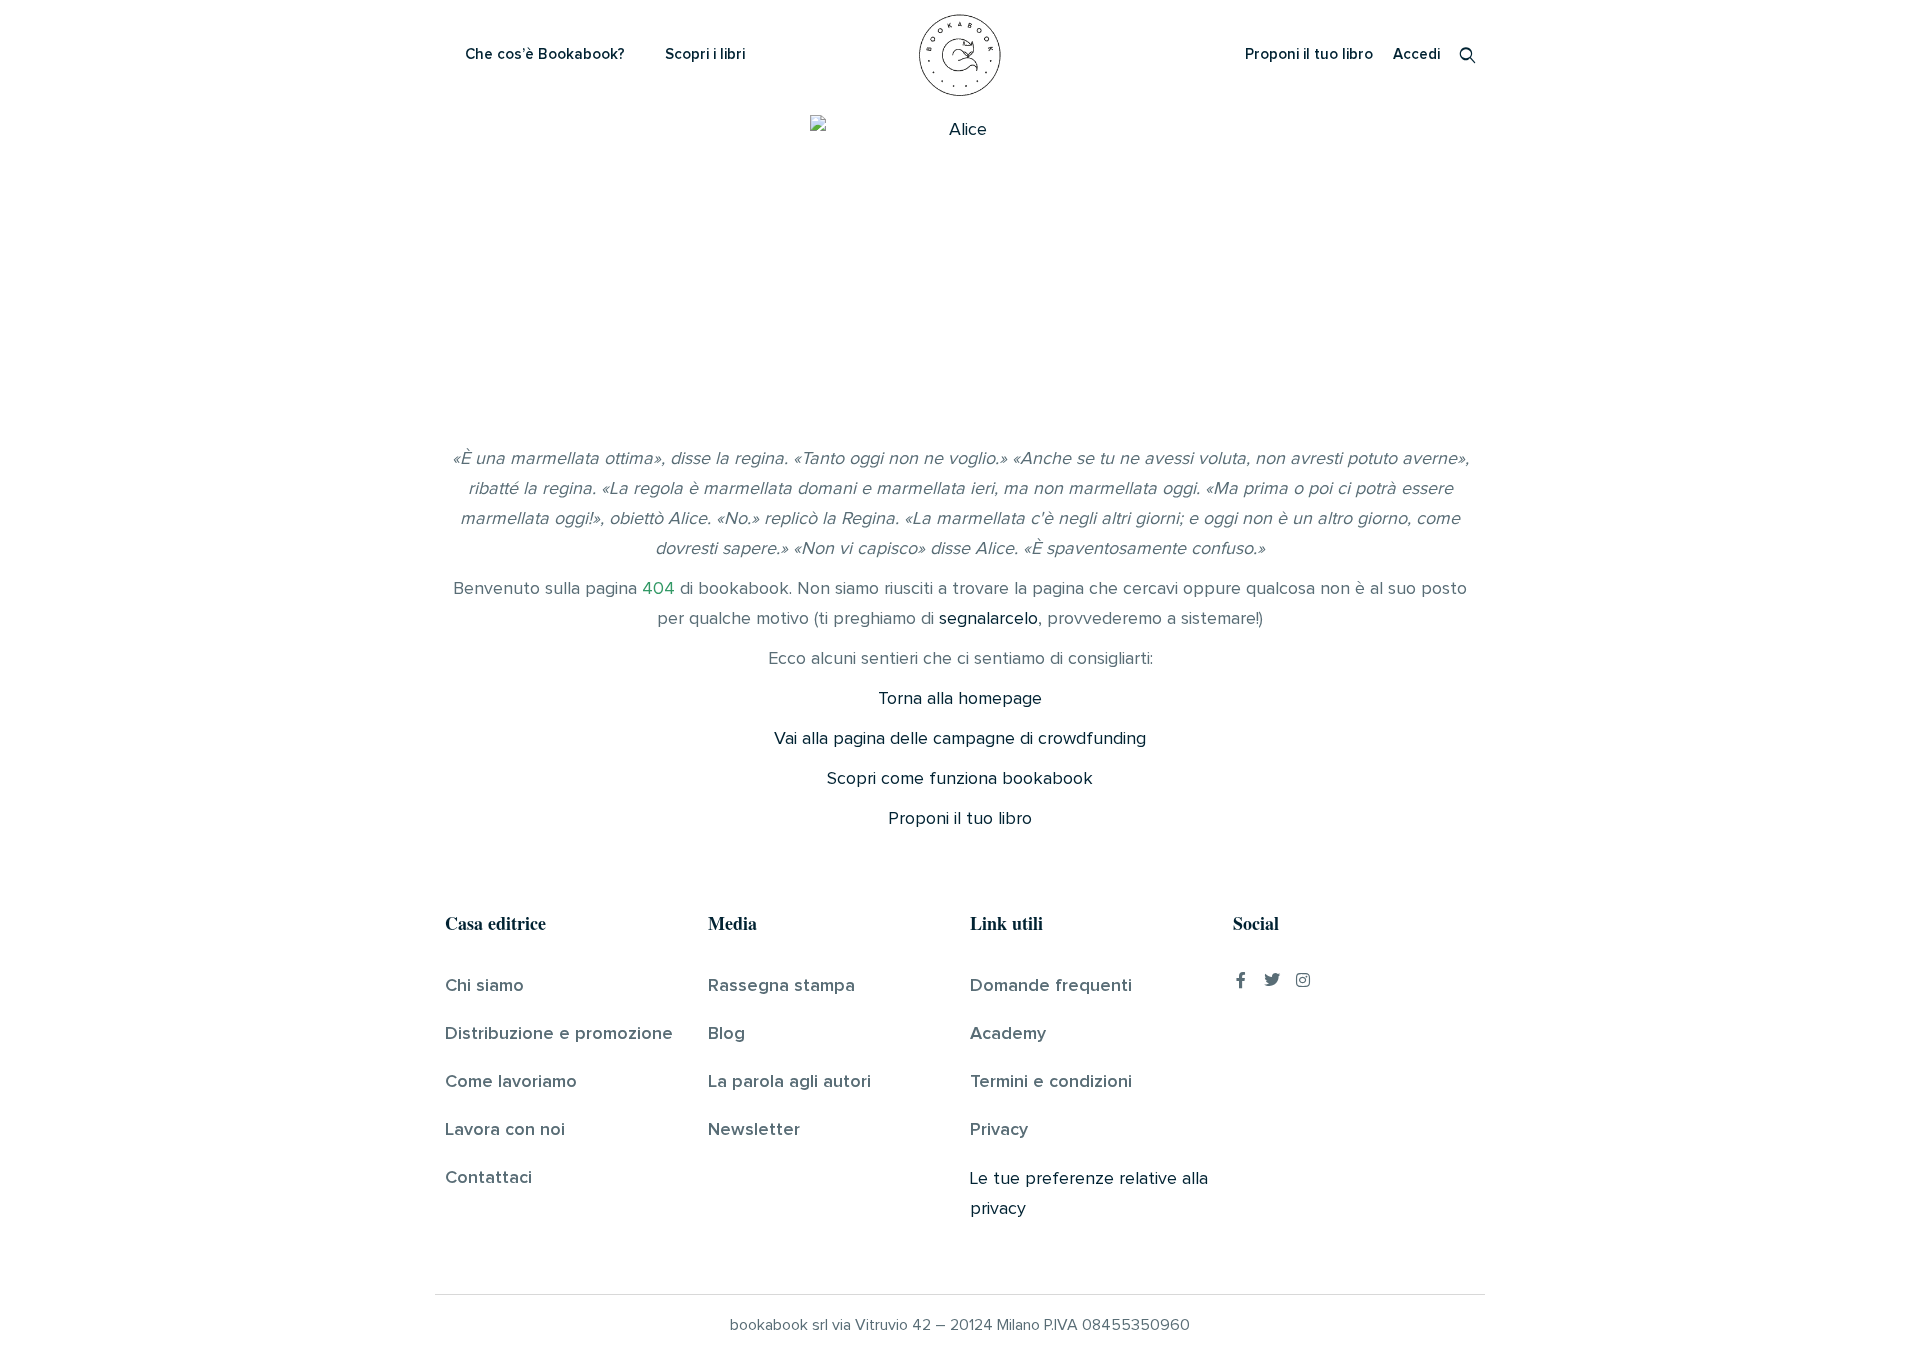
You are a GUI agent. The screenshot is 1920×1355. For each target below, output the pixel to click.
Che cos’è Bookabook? (545, 54)
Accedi (1416, 54)
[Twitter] (1272, 980)
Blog (726, 1034)
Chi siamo (484, 986)
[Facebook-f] (1241, 980)
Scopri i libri (705, 54)
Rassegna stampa (781, 986)
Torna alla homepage (960, 699)
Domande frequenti (1051, 986)
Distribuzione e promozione (559, 1034)
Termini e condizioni (1051, 1082)
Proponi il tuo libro (1309, 54)
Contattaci (488, 1178)
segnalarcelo (988, 619)
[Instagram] (1303, 980)
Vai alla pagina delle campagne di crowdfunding (960, 739)
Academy (1008, 1034)
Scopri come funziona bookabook (960, 779)
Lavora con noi (505, 1130)
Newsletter (754, 1130)
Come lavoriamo (511, 1082)
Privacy (999, 1130)
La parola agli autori (789, 1082)
